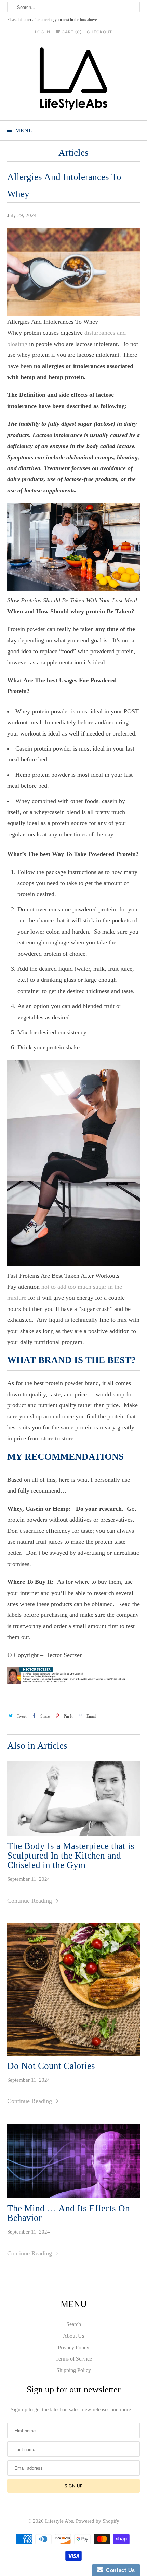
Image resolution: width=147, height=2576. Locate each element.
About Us (73, 2336)
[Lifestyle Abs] (74, 81)
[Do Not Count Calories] (74, 1990)
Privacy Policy (73, 2347)
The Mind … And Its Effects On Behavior (69, 2213)
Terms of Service (74, 2359)
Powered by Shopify (98, 2521)
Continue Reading (30, 1901)
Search (74, 2324)
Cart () (71, 32)
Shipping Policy (74, 2370)
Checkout (99, 32)
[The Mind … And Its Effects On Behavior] (74, 2161)
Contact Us (119, 2570)
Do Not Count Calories (51, 2066)
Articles (73, 153)
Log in (43, 32)
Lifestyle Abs (59, 2521)
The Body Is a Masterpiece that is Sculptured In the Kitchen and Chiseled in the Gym (71, 1856)
